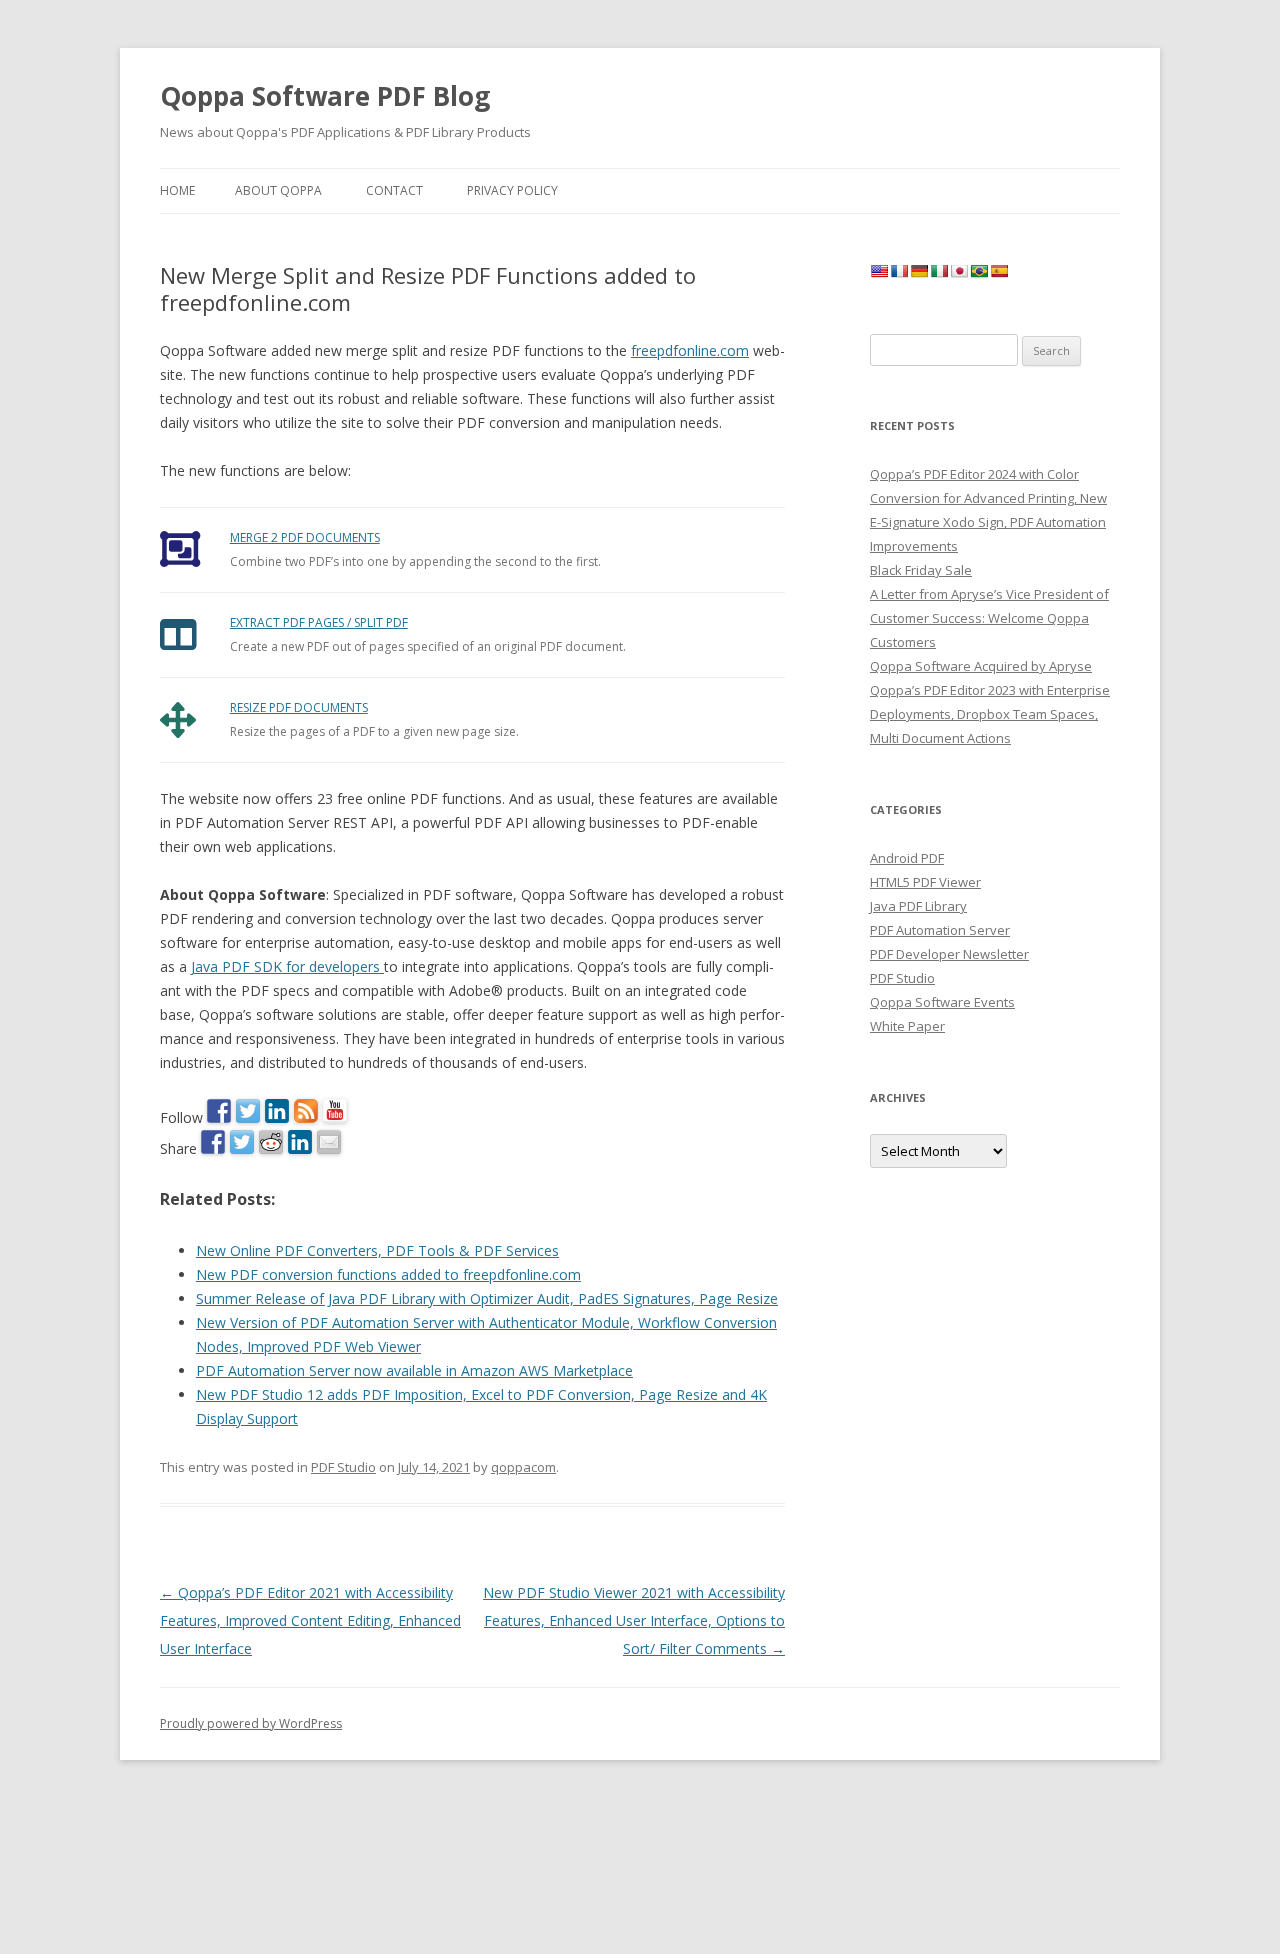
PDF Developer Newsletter (949, 954)
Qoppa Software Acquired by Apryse (981, 666)
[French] (899, 271)
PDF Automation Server (940, 930)
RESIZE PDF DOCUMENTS (299, 707)
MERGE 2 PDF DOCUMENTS (305, 537)
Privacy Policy (512, 190)
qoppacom (523, 1467)
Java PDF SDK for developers (287, 966)
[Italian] (939, 271)
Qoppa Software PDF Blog (325, 96)
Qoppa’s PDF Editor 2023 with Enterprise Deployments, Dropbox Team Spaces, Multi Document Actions (990, 714)
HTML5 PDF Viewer (925, 882)
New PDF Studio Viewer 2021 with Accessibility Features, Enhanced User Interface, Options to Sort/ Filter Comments (634, 1620)
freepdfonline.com (690, 350)
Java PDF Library (918, 906)
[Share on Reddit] (271, 1142)
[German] (919, 271)
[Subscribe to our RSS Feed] (306, 1111)
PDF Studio (343, 1467)
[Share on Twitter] (242, 1142)
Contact (394, 190)
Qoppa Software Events (942, 1002)
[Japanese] (959, 271)
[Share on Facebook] (213, 1142)
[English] (879, 271)
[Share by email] (329, 1142)
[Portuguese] (979, 271)
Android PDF (907, 858)
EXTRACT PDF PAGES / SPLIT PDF (319, 622)
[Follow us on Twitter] (248, 1111)
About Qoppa (278, 190)
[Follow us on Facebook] (219, 1111)
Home (177, 190)
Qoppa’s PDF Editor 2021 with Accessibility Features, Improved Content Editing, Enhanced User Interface (310, 1620)
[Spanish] (999, 271)
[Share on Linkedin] (300, 1142)
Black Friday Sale (921, 570)
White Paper (907, 1026)
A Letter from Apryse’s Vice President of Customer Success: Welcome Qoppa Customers (989, 618)
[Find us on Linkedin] (277, 1111)
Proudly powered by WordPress (251, 1723)
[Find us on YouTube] (335, 1111)
